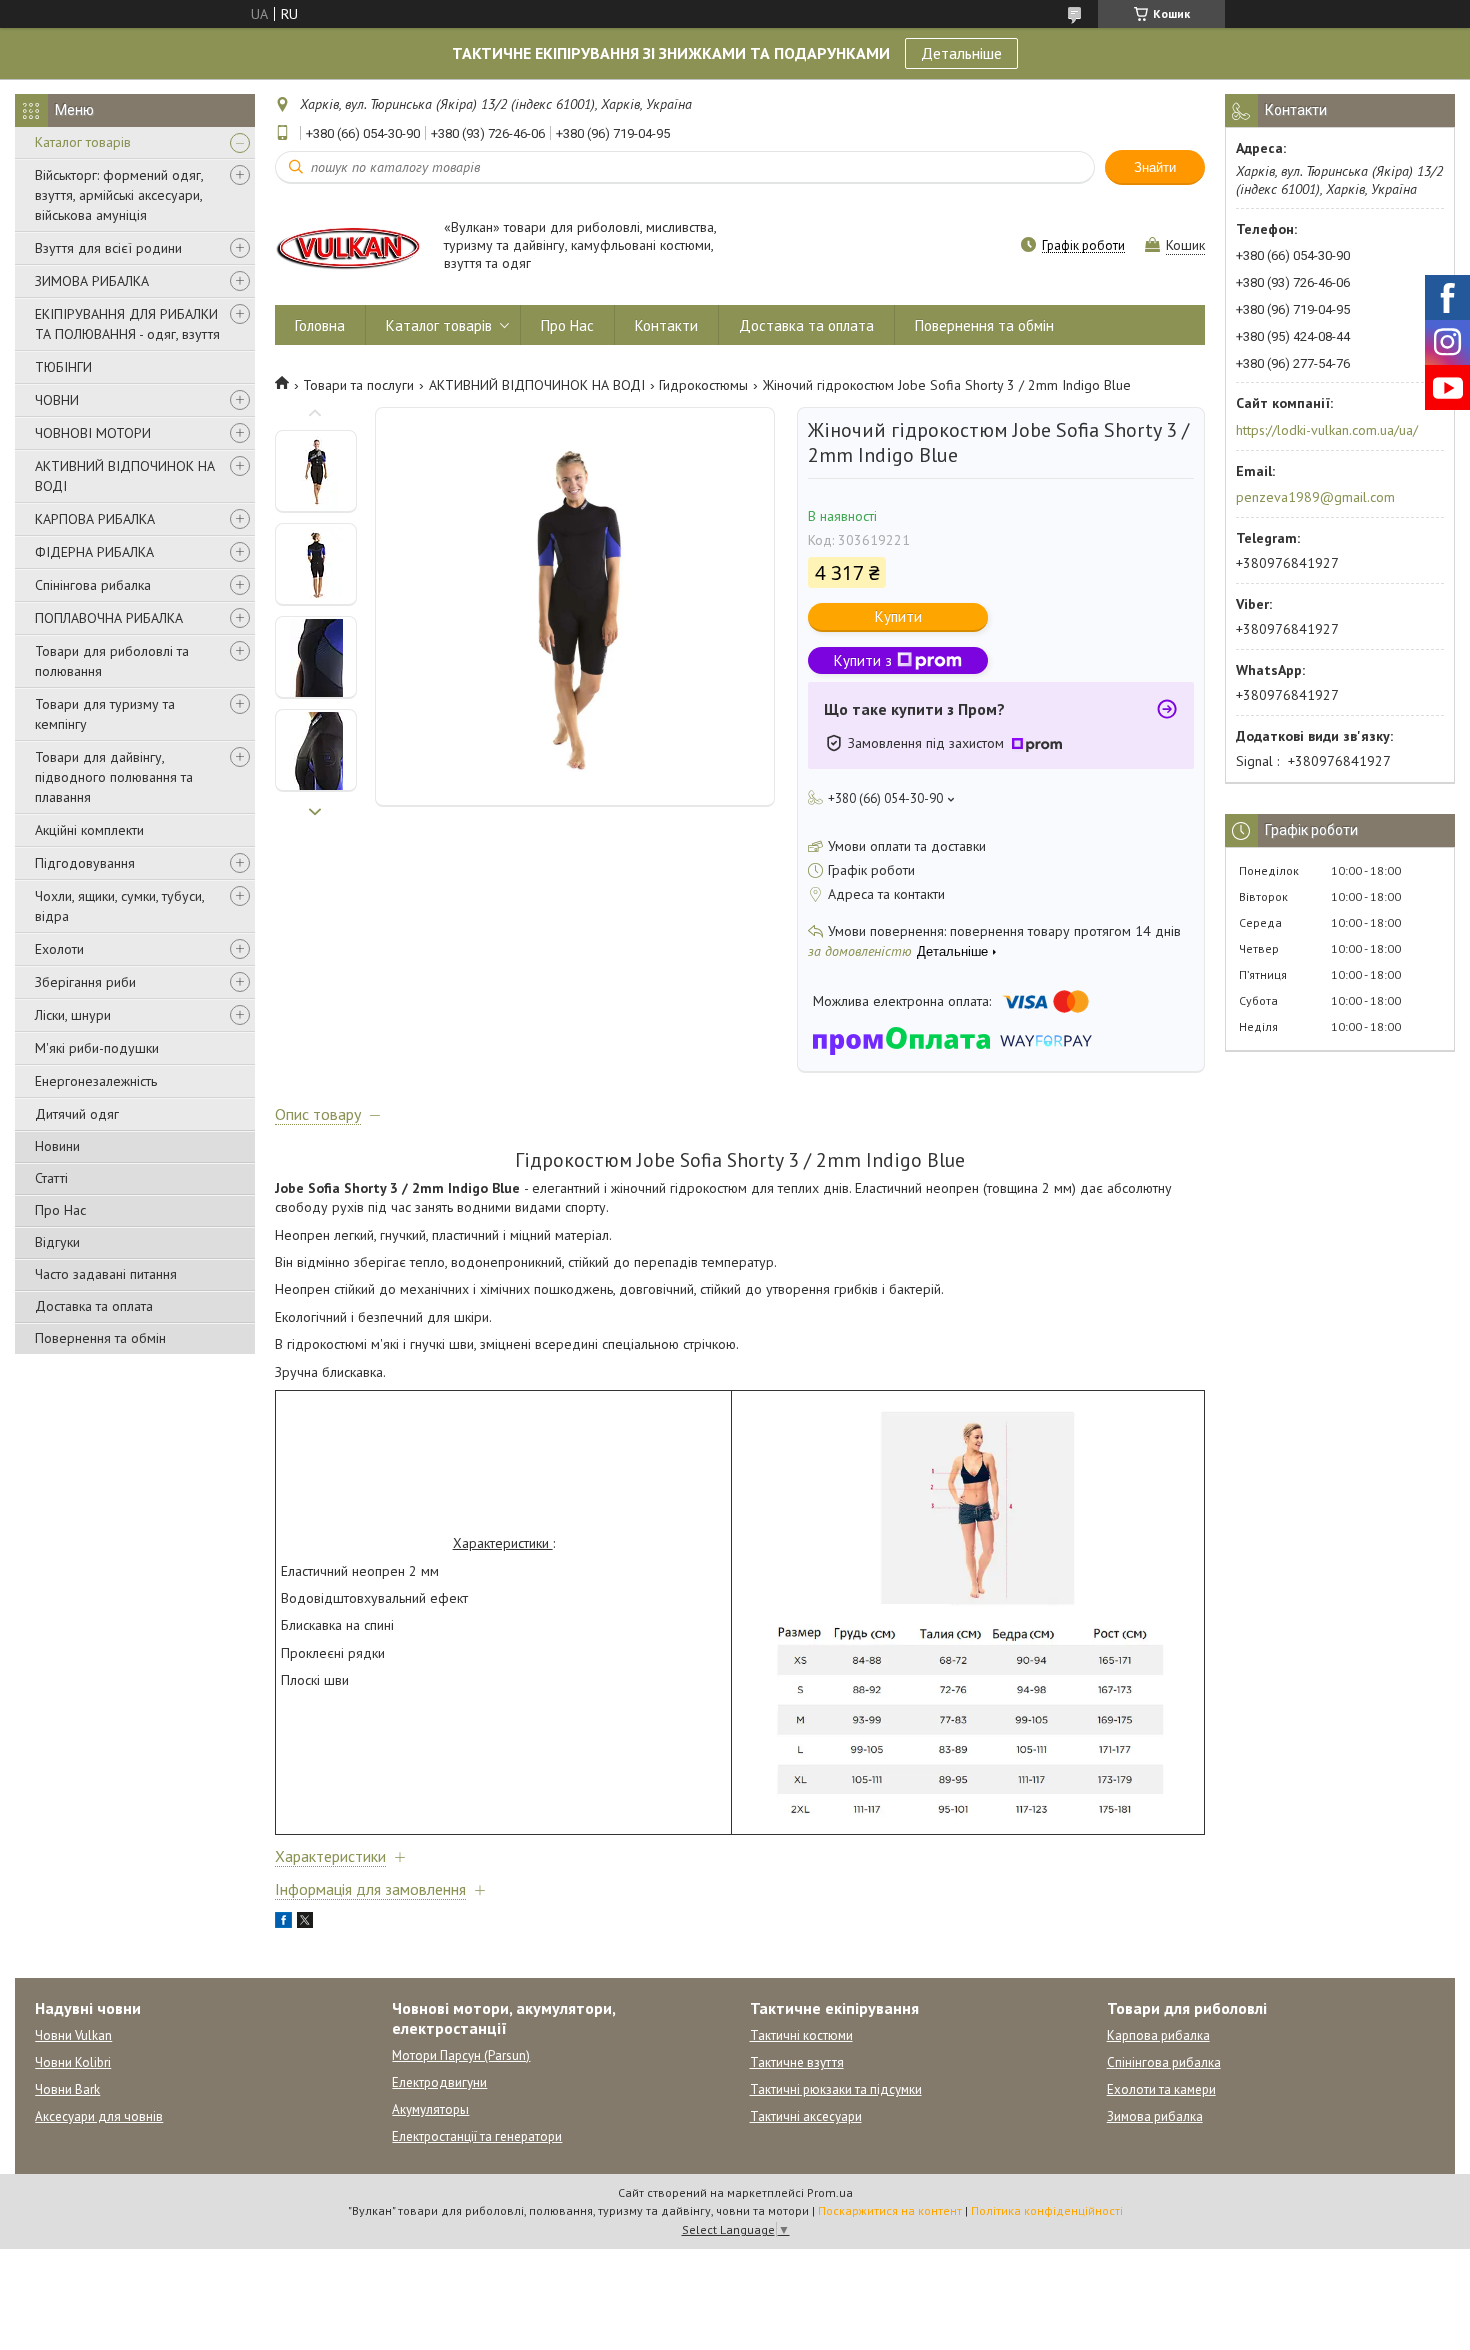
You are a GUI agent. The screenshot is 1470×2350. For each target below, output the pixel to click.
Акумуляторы (430, 2109)
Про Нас (60, 1210)
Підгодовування (85, 863)
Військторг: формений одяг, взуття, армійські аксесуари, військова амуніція (119, 195)
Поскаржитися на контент (890, 2210)
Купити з (863, 660)
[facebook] (283, 1923)
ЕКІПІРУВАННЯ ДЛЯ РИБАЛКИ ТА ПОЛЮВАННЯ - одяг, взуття (127, 324)
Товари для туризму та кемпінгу (105, 714)
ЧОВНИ (57, 400)
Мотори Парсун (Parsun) (461, 2055)
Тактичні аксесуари (806, 2116)
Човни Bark (67, 2089)
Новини (57, 1146)
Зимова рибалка (1155, 2116)
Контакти (666, 325)
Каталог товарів (83, 142)
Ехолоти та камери (1161, 2089)
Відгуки (57, 1242)
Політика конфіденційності (1047, 2210)
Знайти (1155, 167)
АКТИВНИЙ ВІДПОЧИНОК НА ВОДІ (125, 476)
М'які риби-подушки (97, 1048)
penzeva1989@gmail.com (1315, 497)
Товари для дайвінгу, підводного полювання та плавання (114, 777)
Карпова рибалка (1158, 2035)
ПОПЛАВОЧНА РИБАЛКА (109, 618)
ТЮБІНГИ (63, 367)
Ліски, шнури (73, 1015)
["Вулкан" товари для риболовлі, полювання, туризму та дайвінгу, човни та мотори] (350, 246)
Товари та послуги (358, 385)
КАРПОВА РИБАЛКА (95, 519)
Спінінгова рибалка (93, 585)
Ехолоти (59, 949)
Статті (51, 1178)
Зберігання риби (85, 982)
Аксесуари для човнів (99, 2116)
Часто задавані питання (106, 1274)
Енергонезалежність (96, 1081)
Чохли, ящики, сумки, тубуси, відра (119, 906)
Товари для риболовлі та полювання (112, 661)
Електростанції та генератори (477, 2136)
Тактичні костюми (801, 2035)
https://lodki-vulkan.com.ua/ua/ (1327, 430)
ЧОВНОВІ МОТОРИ (93, 433)
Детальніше (961, 53)
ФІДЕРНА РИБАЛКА (94, 552)
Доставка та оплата (94, 1306)
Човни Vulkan (73, 2035)
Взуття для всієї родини (108, 248)
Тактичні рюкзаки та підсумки (836, 2089)
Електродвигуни (439, 2082)
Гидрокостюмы (703, 385)
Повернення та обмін (100, 1338)
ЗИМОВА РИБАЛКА (92, 281)
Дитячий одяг (77, 1114)
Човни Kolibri (73, 2062)
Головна (320, 325)
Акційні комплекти (89, 830)
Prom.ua (830, 2192)
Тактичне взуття (797, 2062)
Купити (898, 616)
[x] (305, 1923)
